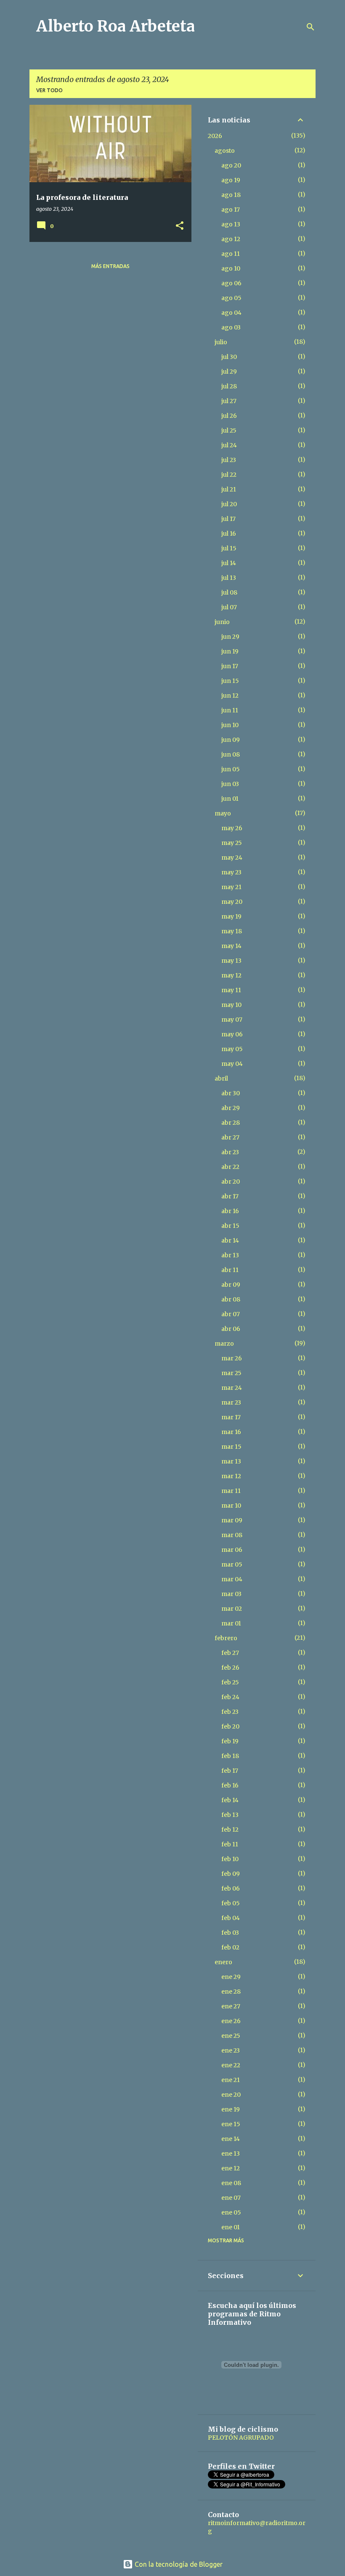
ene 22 (231, 2065)
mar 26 (232, 1358)
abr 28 (231, 1123)
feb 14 (230, 1800)
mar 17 (231, 1417)
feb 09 (231, 1874)
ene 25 (231, 2036)
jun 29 (230, 637)
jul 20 (229, 504)
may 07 (232, 1020)
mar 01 (231, 1623)
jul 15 (229, 548)
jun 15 (230, 681)
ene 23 (231, 2050)
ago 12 (231, 239)
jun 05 (231, 769)
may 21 (231, 887)
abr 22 (230, 1167)
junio (222, 622)
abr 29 (231, 1108)
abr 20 (231, 1182)
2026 (215, 136)
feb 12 (230, 1830)
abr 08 (231, 1299)
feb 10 (230, 1859)
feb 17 (230, 1771)
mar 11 (231, 1491)
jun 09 (231, 740)
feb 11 (230, 1844)
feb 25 (230, 1682)
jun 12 (230, 696)
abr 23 (230, 1152)
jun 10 (230, 725)
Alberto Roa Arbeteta (115, 26)
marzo (224, 1344)
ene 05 (231, 2212)
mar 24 (232, 1388)
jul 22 (229, 475)
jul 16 (229, 534)
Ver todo (49, 90)
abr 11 (230, 1270)
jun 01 (230, 799)
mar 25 (231, 1373)
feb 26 (230, 1668)
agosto (225, 151)
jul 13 (229, 578)
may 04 (232, 1064)
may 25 (232, 843)
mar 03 (231, 1594)
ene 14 (231, 2139)
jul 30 (229, 357)
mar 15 (231, 1447)
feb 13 (230, 1815)
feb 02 (230, 1947)
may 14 (231, 946)
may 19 (231, 916)
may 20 (232, 902)
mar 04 (232, 1579)
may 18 (232, 931)
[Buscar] (310, 27)
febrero (226, 1638)
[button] (180, 226)
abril (221, 1078)
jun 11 (230, 710)
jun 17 (230, 666)
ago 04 (231, 313)
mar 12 (231, 1476)
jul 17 (228, 519)
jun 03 (230, 784)
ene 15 (231, 2124)
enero (223, 1962)
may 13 (231, 961)
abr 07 (231, 1314)
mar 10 (231, 1506)
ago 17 (231, 210)
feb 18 (230, 1756)
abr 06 (231, 1329)
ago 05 (231, 298)
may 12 (231, 975)
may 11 (231, 990)
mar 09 (232, 1520)
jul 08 (229, 592)
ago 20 (231, 165)
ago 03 (231, 327)
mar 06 (232, 1550)
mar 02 (232, 1609)
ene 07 (231, 2198)
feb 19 (230, 1741)
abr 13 (230, 1255)
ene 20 (231, 2095)
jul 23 (229, 460)
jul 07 (229, 607)
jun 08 (231, 754)
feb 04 (231, 1918)
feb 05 (231, 1903)
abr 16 (230, 1211)
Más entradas (110, 266)
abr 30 (231, 1093)
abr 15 (230, 1226)
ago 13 (231, 224)
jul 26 (229, 416)
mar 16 (231, 1432)
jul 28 (229, 386)
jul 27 (229, 401)
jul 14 (229, 563)
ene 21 (231, 2080)
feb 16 (230, 1785)
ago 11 (231, 254)
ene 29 (231, 1977)
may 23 (231, 872)
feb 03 (230, 1933)
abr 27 (230, 1137)
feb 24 (230, 1697)
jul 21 (229, 489)
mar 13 (231, 1461)
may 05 (232, 1049)
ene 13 (231, 2154)
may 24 (232, 858)
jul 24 (229, 445)
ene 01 (231, 2227)
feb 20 (230, 1726)
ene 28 (231, 1992)
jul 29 (229, 372)
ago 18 (231, 195)
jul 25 (229, 430)
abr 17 (230, 1196)
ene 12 (231, 2168)
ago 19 (231, 180)
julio (221, 342)
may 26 (232, 828)
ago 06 (231, 283)
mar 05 (232, 1564)
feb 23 (230, 1712)
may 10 (231, 1005)
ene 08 (231, 2183)
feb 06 (231, 1888)
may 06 (232, 1034)
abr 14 (230, 1240)
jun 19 (230, 651)
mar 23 (231, 1402)
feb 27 (230, 1653)
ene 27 (231, 2006)
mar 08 (232, 1535)
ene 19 (231, 2109)
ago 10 (231, 268)
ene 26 (231, 2021)
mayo (223, 813)
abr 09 (231, 1285)
